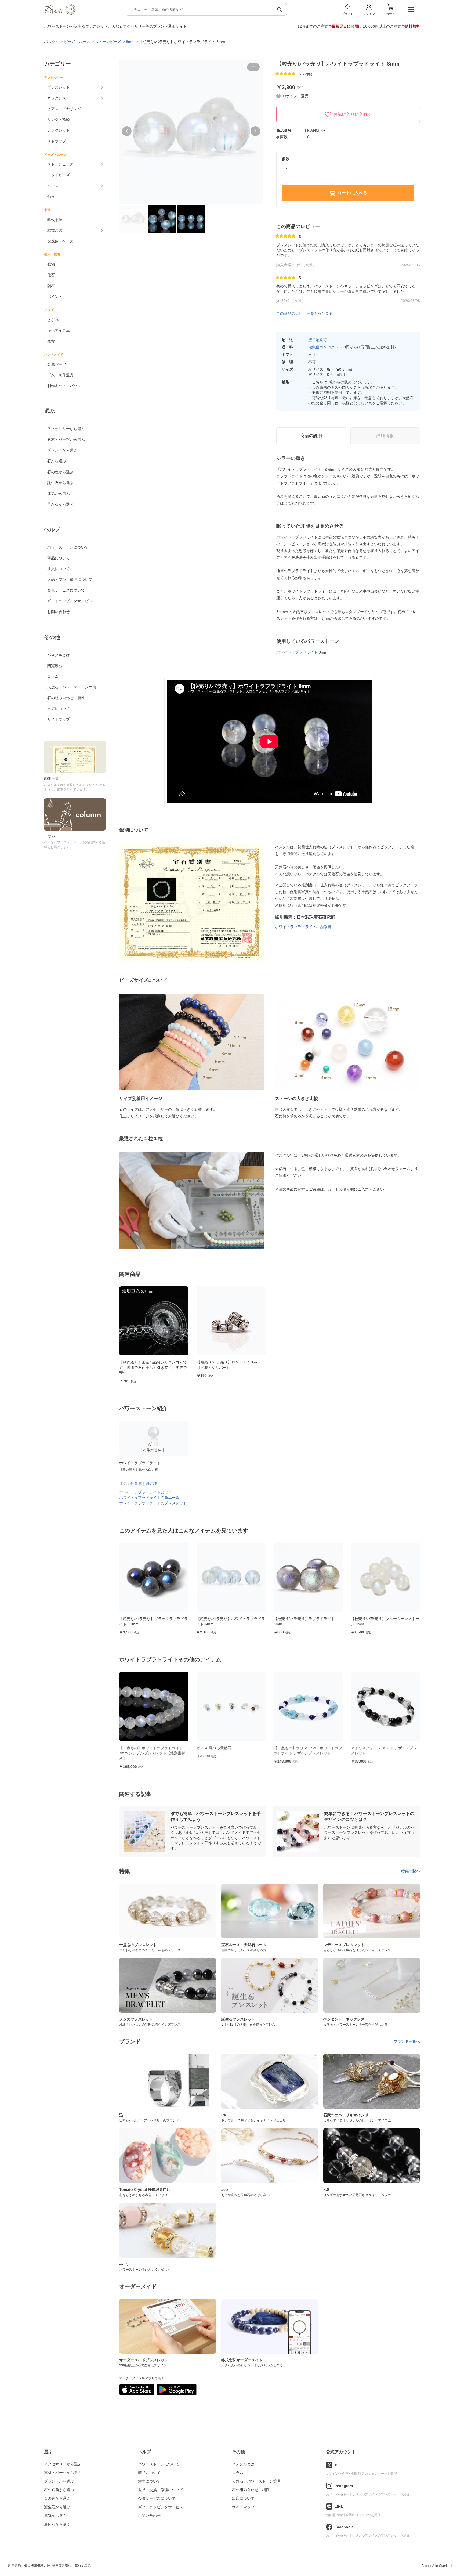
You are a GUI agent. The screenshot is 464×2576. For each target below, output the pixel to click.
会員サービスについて (66, 590)
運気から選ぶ (59, 493)
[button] (127, 131)
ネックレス (57, 98)
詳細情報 (385, 436)
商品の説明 (311, 436)
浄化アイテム (59, 330)
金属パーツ (57, 364)
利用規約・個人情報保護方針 (29, 2566)
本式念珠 (55, 230)
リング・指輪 (59, 120)
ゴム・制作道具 (60, 375)
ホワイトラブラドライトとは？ (146, 1492)
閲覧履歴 (55, 666)
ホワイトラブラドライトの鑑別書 (303, 927)
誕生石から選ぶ (60, 483)
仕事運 (136, 1484)
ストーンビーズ (60, 164)
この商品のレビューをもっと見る (305, 313)
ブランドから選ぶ (62, 450)
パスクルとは (59, 655)
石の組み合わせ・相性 (66, 698)
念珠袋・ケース (60, 241)
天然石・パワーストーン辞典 (72, 687)
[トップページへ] (60, 13)
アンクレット (59, 130)
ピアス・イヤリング (64, 109)
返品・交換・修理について (70, 579)
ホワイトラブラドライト (297, 652)
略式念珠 (55, 220)
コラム (53, 676)
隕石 (51, 286)
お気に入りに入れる (353, 114)
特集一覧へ (411, 1871)
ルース (53, 186)
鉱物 (51, 264)
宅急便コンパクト (323, 347)
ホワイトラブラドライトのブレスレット (153, 1503)
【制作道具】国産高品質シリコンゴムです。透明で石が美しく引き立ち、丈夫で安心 (153, 1367)
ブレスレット (59, 87)
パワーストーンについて (68, 547)
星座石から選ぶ (60, 504)
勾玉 (51, 197)
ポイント (55, 297)
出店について (59, 709)
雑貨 (51, 341)
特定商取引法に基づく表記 (71, 2566)
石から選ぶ (57, 461)
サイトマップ (59, 719)
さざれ (53, 320)
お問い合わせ (59, 612)
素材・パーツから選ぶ (66, 439)
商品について (59, 558)
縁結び (151, 1484)
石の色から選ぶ (60, 472)
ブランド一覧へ (407, 2041)
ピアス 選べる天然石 (137, 1748)
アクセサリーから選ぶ (66, 429)
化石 (51, 275)
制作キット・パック (64, 386)
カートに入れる (352, 193)
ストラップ (57, 141)
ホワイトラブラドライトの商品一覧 (149, 1498)
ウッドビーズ (59, 175)
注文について (59, 569)
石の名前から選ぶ (59, 2490)
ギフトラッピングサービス (70, 601)
